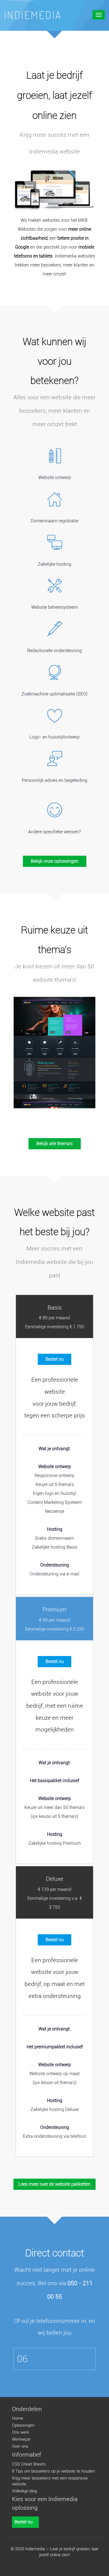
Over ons (20, 2446)
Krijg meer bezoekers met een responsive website (50, 2481)
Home (18, 2418)
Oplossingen (23, 2425)
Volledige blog (24, 2491)
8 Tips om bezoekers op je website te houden (53, 2471)
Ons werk (21, 2432)
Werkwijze (21, 2439)
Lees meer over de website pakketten (54, 2184)
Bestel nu (55, 1359)
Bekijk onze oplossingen (54, 861)
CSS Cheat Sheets (29, 2464)
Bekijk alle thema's (54, 1144)
